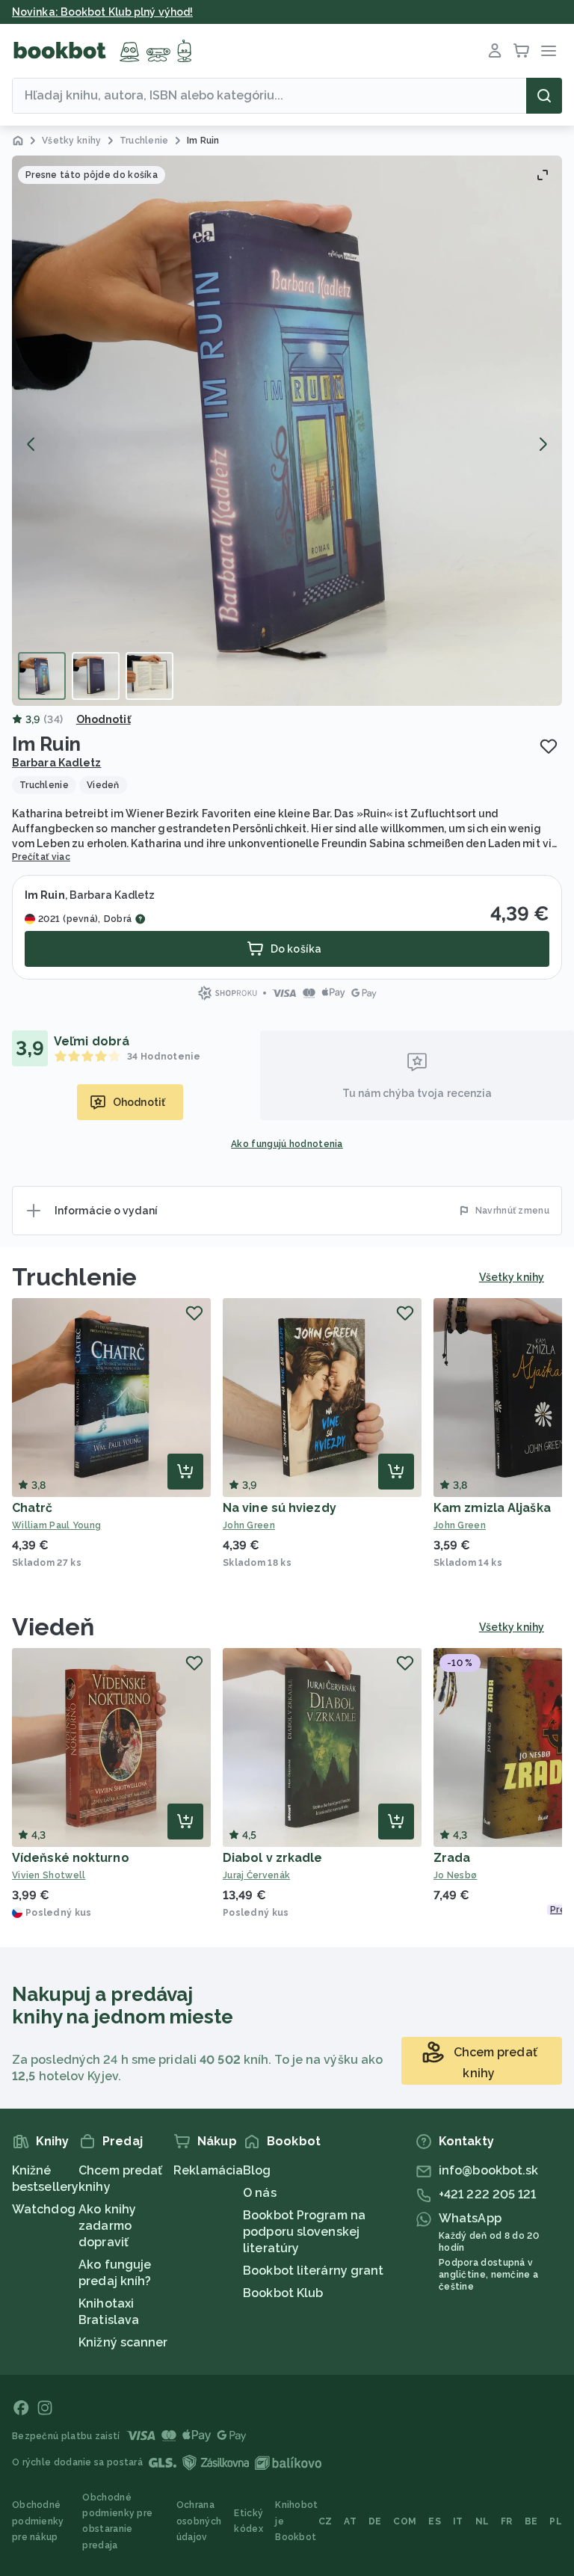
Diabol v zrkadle (273, 1858)
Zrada (452, 1858)
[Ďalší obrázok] (543, 444)
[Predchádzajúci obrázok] (31, 444)
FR (507, 2521)
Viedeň (53, 1627)
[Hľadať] (544, 96)
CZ (325, 2521)
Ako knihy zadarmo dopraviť (107, 2226)
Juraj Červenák (256, 1875)
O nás (260, 2193)
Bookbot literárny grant (313, 2271)
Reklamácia (208, 2170)
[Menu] (549, 51)
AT (350, 2521)
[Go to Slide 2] (96, 676)
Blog (257, 2170)
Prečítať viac (41, 857)
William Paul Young (56, 1525)
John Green (249, 1525)
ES (435, 2521)
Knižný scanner (123, 2342)
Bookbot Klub (283, 2293)
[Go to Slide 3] (149, 676)
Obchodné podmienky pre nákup (38, 2521)
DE (375, 2521)
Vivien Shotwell (49, 1875)
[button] (287, 431)
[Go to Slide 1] (42, 676)
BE (531, 2521)
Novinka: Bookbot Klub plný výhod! (102, 12)
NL (482, 2521)
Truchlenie (74, 1277)
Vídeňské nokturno (71, 1858)
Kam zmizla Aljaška (492, 1508)
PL (556, 2521)
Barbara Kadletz (57, 763)
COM (405, 2521)
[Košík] (522, 51)
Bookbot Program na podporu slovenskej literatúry (304, 2232)
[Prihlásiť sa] (495, 51)
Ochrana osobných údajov (199, 2521)
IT (458, 2521)
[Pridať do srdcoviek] (549, 746)
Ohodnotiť (104, 719)
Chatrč (33, 1508)
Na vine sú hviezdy (280, 1508)
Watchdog (44, 2209)
